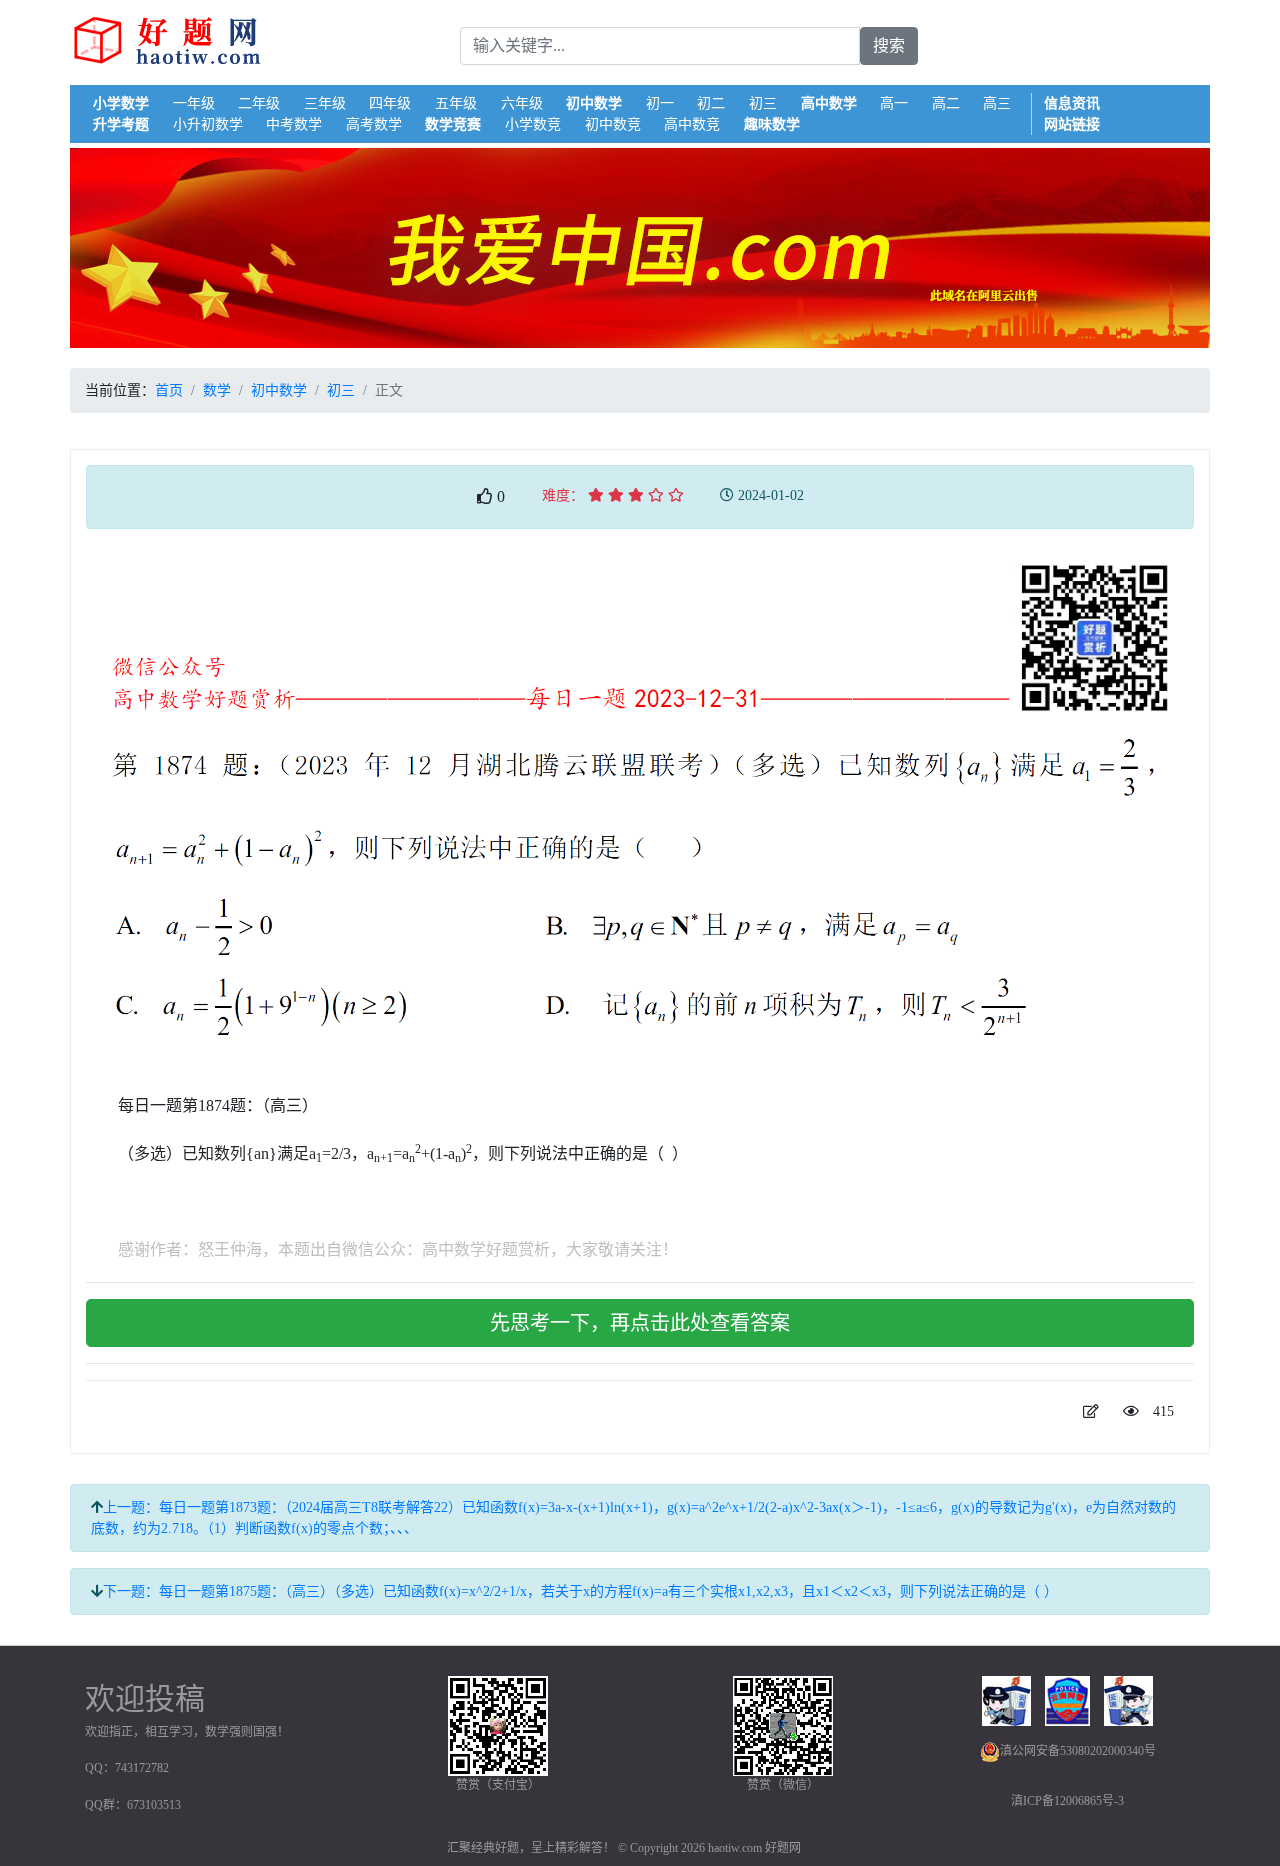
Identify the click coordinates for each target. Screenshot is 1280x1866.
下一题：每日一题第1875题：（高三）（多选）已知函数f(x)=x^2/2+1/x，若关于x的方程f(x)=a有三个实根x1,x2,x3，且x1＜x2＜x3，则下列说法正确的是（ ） (580, 1591)
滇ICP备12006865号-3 (1067, 1801)
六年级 (522, 103)
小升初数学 (208, 124)
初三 (763, 103)
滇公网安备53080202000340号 (1078, 1751)
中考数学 (294, 124)
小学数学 (121, 103)
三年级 (325, 103)
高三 (997, 103)
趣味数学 (772, 124)
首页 (169, 390)
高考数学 (374, 124)
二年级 (259, 103)
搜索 (889, 45)
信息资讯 (1072, 103)
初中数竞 (613, 124)
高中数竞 (692, 124)
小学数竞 (533, 124)
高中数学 (829, 103)
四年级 (390, 103)
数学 (217, 390)
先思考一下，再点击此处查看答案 (640, 1323)
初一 (660, 103)
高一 (894, 103)
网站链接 (1072, 124)
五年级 (456, 103)
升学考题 (121, 124)
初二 (711, 103)
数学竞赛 (453, 124)
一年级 (194, 103)
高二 (946, 103)
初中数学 (594, 103)
